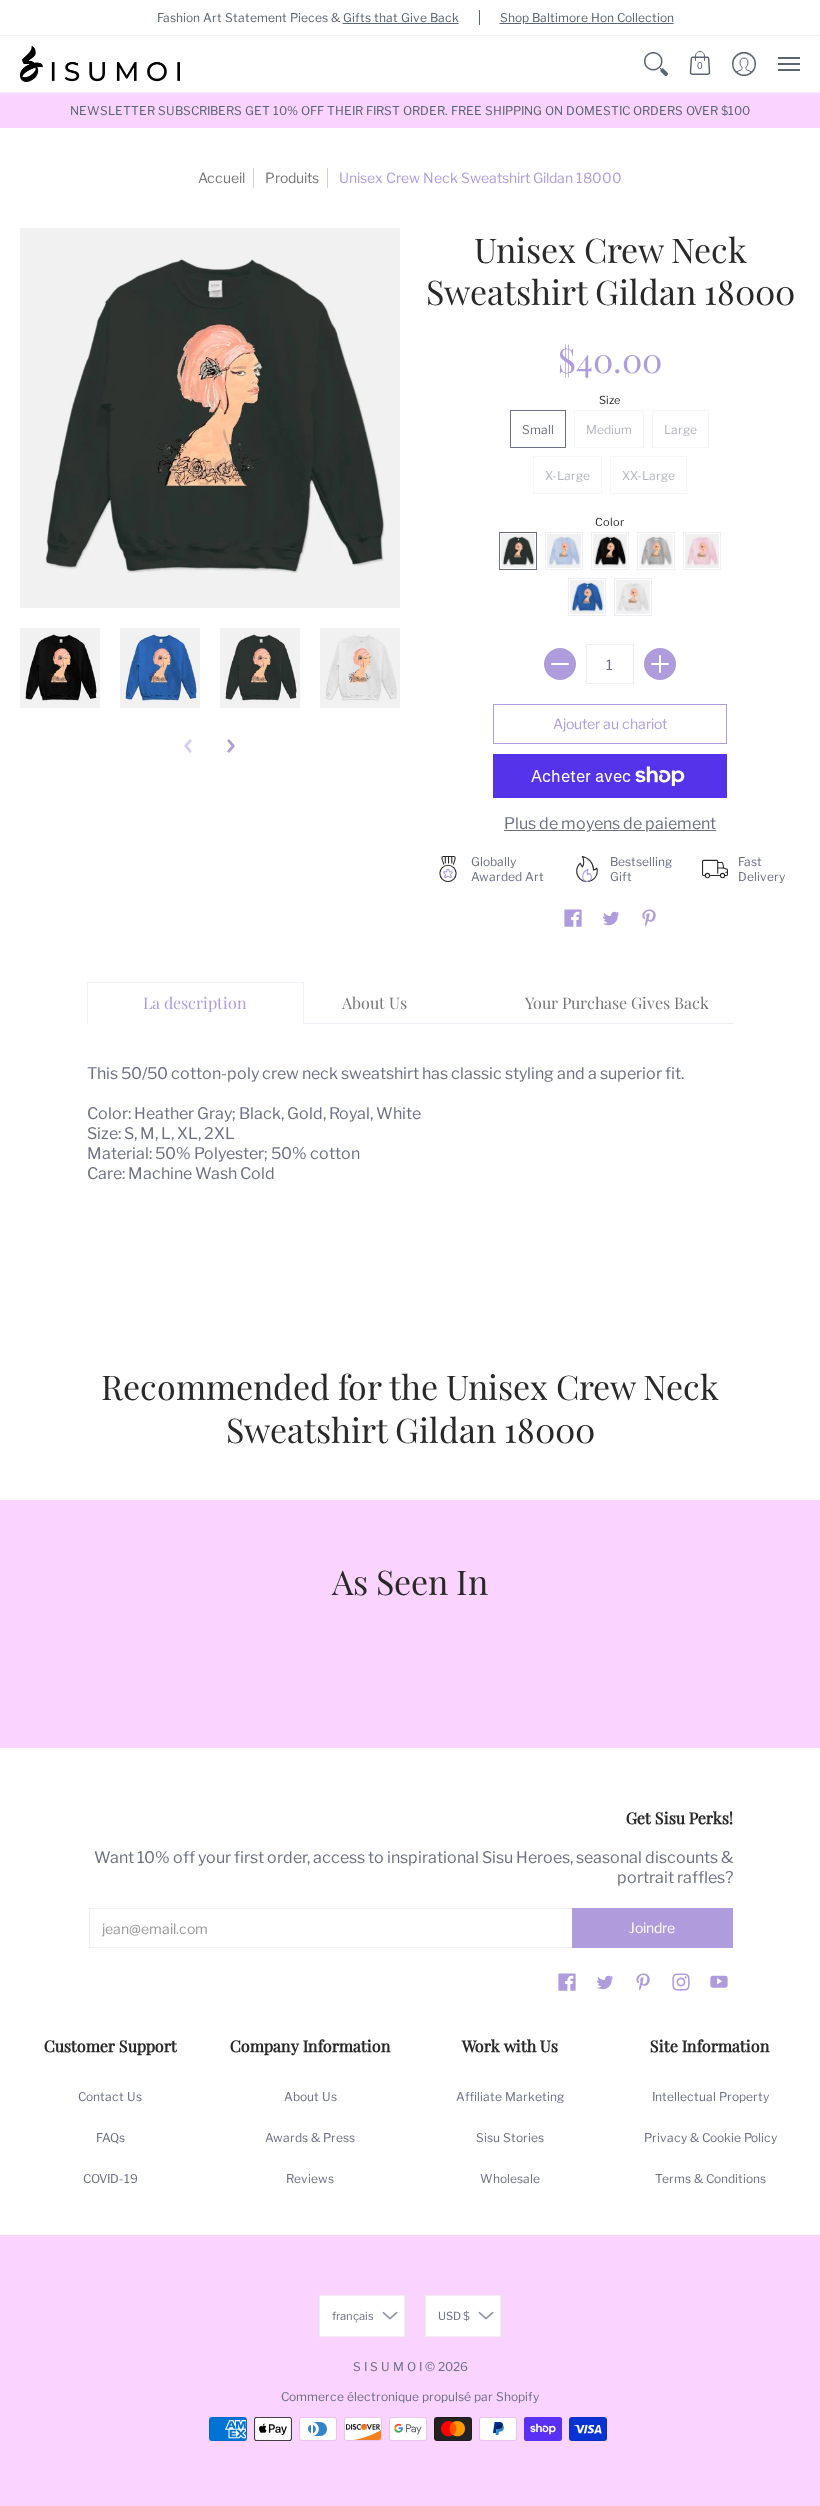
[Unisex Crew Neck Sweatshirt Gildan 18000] (60, 668)
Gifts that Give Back (401, 17)
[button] (656, 64)
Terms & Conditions (710, 2178)
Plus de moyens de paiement (610, 823)
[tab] (195, 1003)
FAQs (110, 2137)
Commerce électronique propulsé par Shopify (410, 2396)
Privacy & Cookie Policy (710, 2137)
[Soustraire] (560, 664)
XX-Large (648, 475)
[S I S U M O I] (100, 64)
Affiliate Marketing (510, 2096)
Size (609, 400)
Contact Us (110, 2096)
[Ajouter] (660, 664)
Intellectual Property (710, 2096)
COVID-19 (110, 2178)
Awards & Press (310, 2137)
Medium (609, 429)
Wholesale (510, 2178)
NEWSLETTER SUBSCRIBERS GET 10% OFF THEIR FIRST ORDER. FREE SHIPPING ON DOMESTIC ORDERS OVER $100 (410, 110)
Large (680, 429)
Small (538, 429)
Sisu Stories (510, 2137)
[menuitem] (656, 64)
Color (609, 522)
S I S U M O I (387, 2366)
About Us (310, 2096)
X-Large (567, 475)
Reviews (310, 2178)
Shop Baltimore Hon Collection (587, 17)
